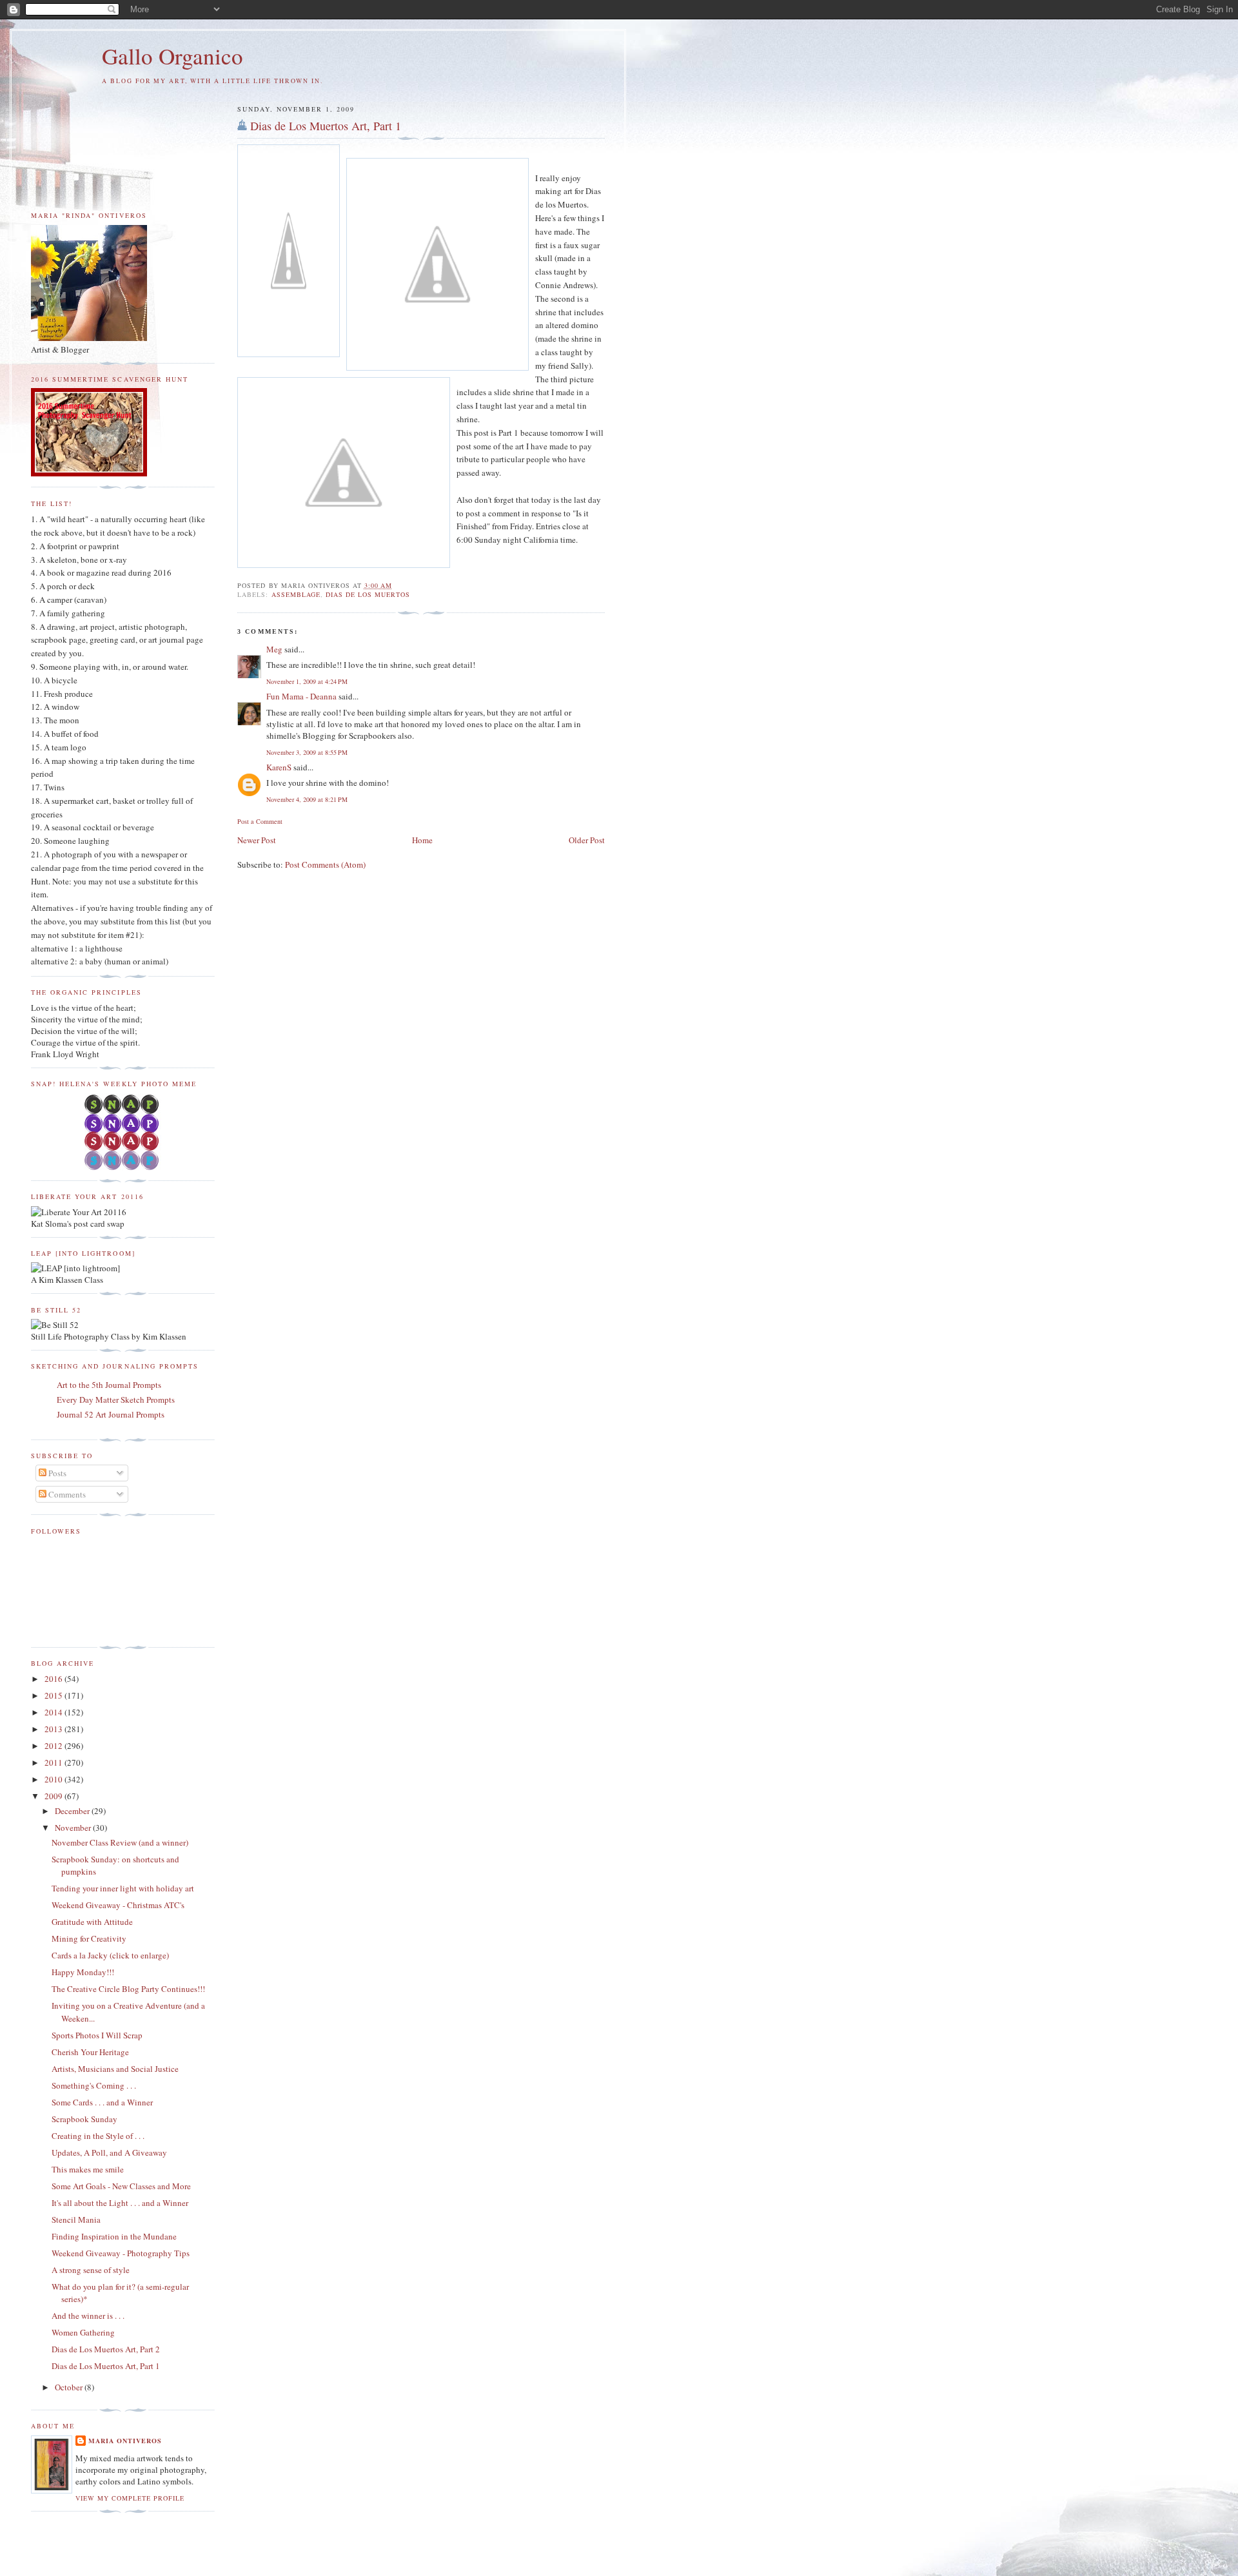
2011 (54, 1762)
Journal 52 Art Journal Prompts (111, 1414)
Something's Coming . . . (94, 2085)
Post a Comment (260, 821)
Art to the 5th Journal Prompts (109, 1385)
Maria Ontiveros (125, 2441)
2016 (54, 1679)
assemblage (296, 594)
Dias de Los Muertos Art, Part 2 (106, 2349)
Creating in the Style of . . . (98, 2136)
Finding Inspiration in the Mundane (114, 2236)
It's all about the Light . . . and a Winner (120, 2203)
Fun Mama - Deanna (301, 696)
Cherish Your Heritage (90, 2052)
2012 (54, 1746)
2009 (54, 1796)
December (73, 1811)
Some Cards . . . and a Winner (102, 2102)
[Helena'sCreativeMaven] (123, 1167)
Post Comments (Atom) (325, 864)
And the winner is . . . (88, 2316)
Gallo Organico (172, 56)
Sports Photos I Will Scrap (97, 2035)
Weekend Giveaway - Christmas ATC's (118, 1905)
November (74, 1828)
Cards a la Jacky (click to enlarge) (110, 1955)
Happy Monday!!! (83, 1972)
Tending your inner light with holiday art (123, 1888)
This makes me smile (88, 2169)
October (70, 2387)
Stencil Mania (76, 2220)
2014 (54, 1712)
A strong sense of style (91, 2270)
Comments (66, 1494)
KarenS (279, 767)
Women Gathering (83, 2332)
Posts (56, 1473)
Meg (274, 649)
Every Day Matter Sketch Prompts (116, 1400)
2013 (54, 1729)
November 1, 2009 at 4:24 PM (307, 681)
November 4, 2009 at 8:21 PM (307, 799)
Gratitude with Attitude (92, 1922)
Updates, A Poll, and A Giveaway (109, 2152)
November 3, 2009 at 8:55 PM (307, 752)
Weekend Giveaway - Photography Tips (121, 2253)
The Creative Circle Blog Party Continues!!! (128, 1989)
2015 (54, 1695)
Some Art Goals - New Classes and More (121, 2186)
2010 (54, 1779)
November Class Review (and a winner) (120, 1842)
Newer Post (257, 840)
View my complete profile (130, 2498)
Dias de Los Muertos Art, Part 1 (326, 126)
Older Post (587, 840)
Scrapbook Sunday (84, 2119)
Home (422, 840)
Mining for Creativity (89, 1938)
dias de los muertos (368, 594)
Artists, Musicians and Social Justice (115, 2069)
